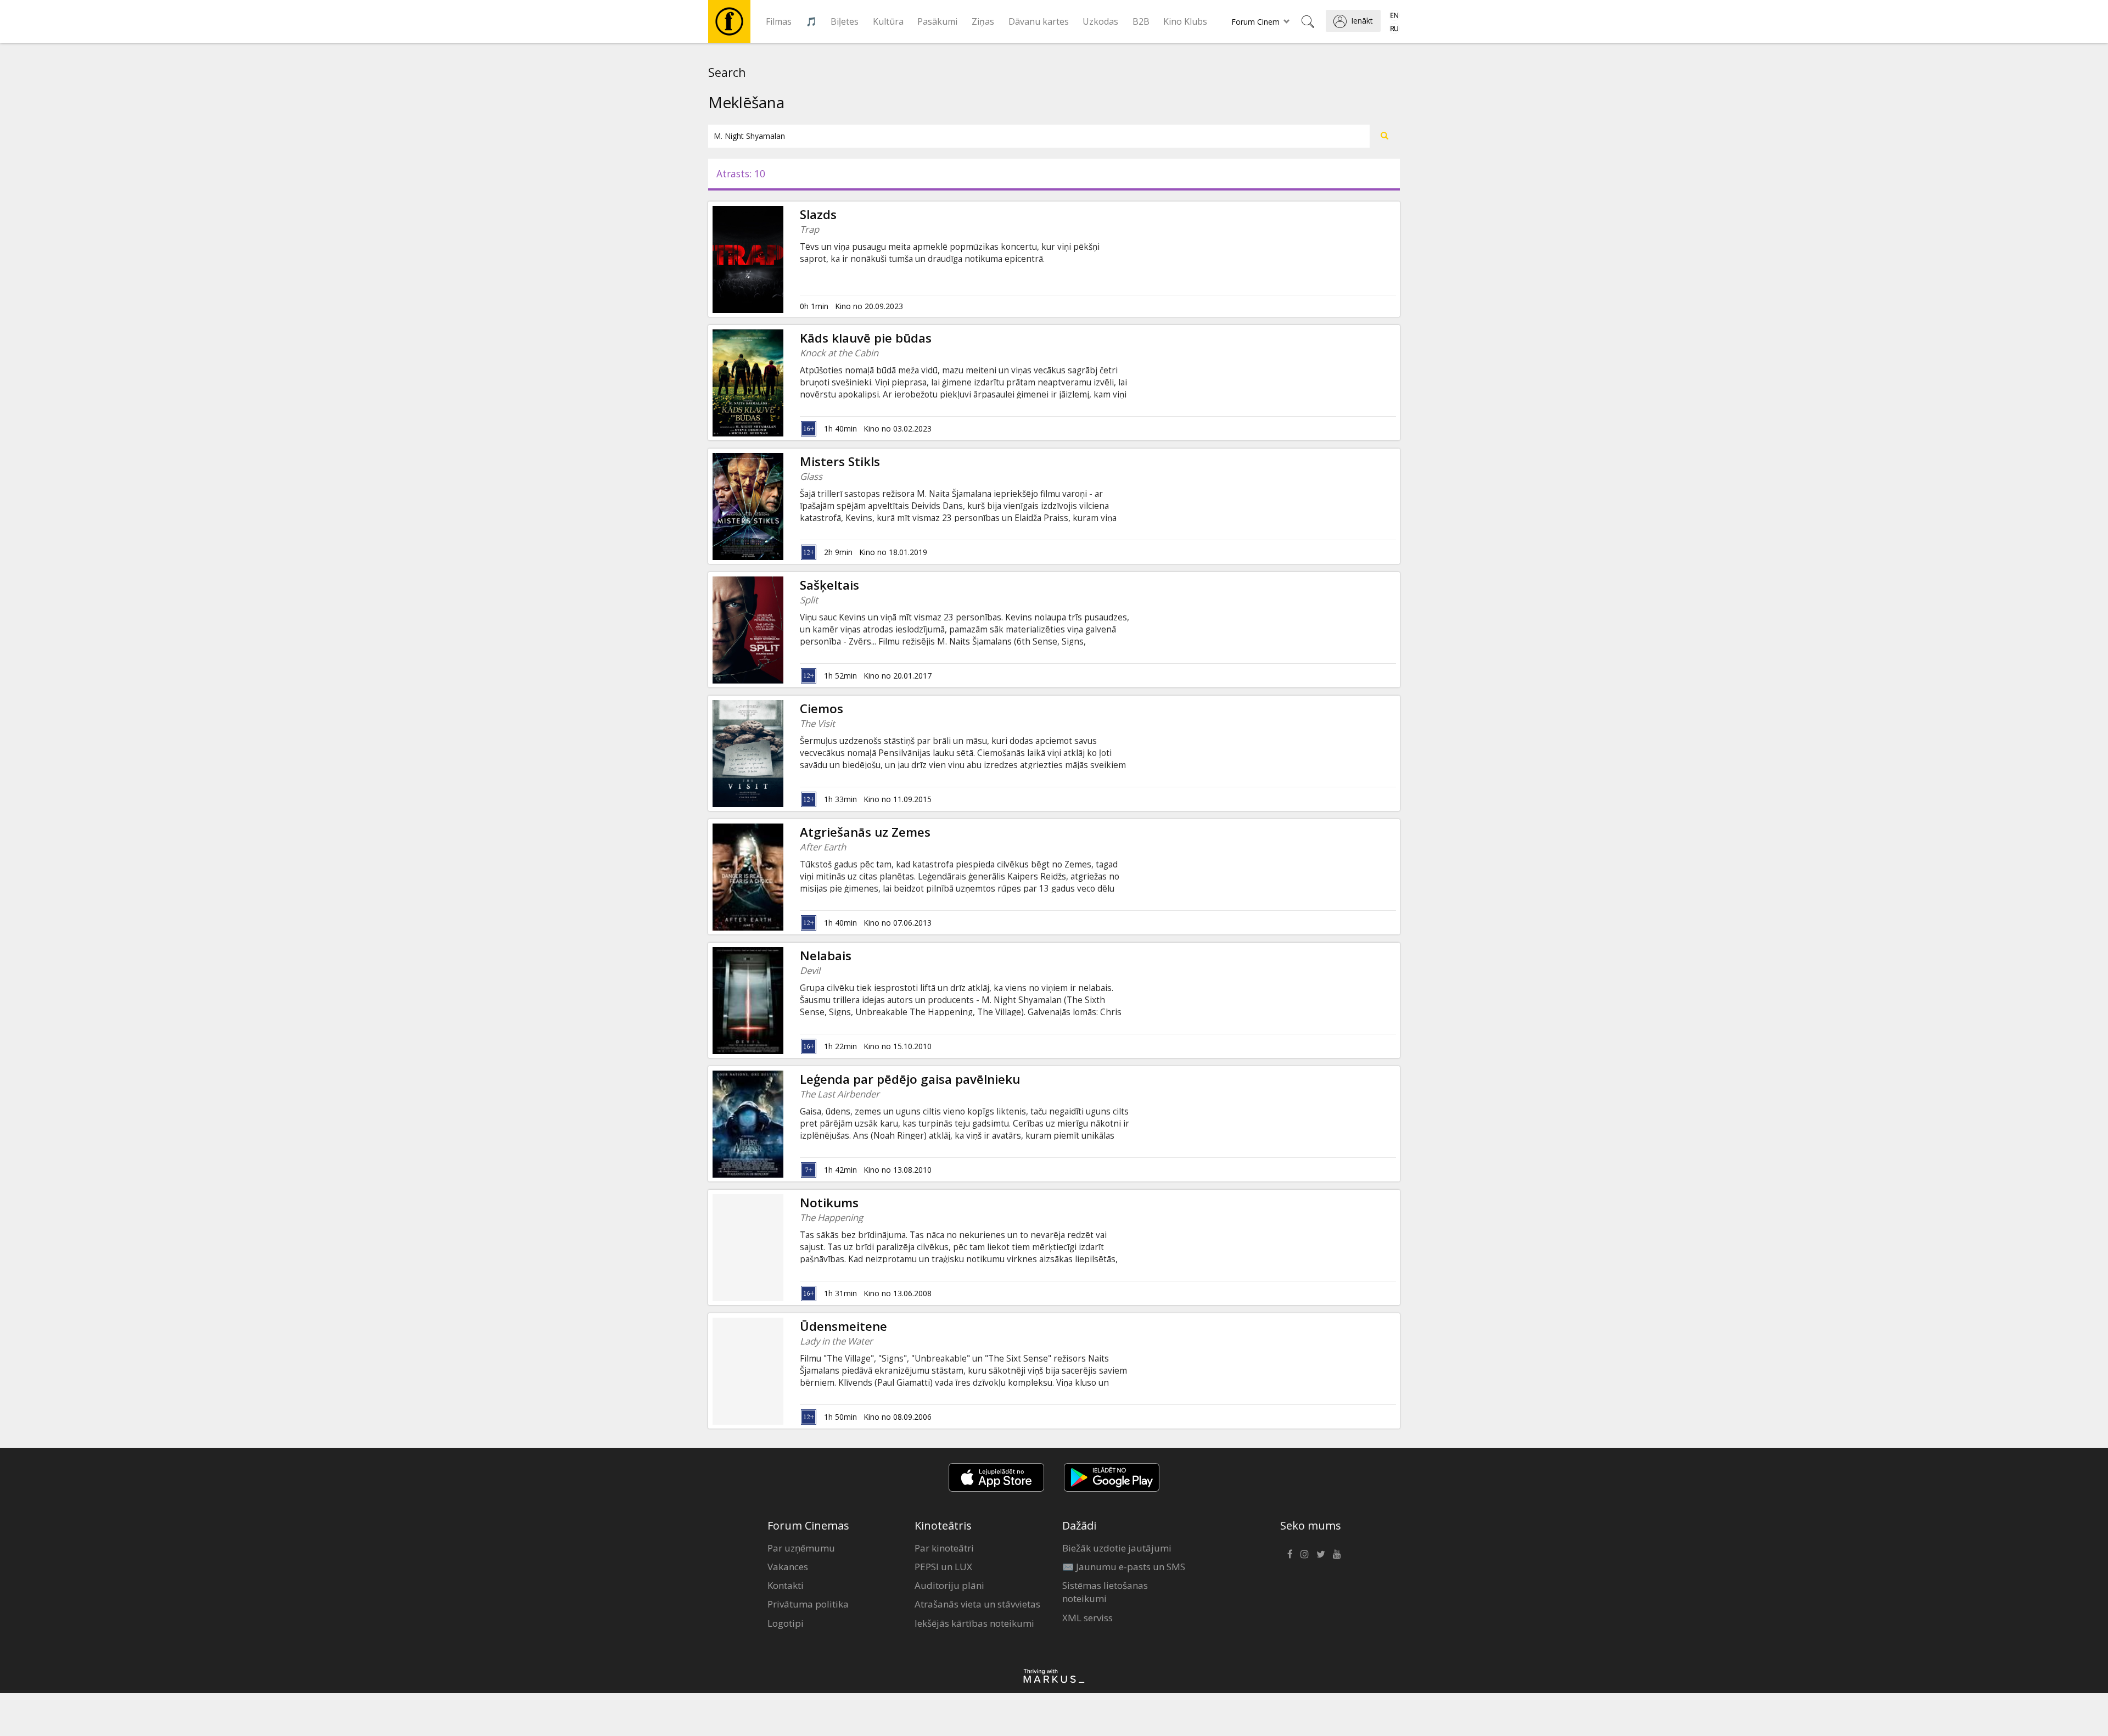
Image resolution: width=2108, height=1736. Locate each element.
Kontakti (786, 1585)
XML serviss (1087, 1618)
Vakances (788, 1567)
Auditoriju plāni (949, 1585)
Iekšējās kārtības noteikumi (974, 1623)
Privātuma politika (808, 1604)
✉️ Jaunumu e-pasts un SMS (1124, 1567)
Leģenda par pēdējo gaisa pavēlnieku (910, 1079)
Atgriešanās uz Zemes (865, 832)
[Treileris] (783, 259)
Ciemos (822, 709)
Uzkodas (1100, 21)
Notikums (829, 1203)
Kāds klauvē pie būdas (866, 338)
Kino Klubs (1185, 21)
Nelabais (826, 956)
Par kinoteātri (944, 1548)
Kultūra (888, 21)
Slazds (818, 214)
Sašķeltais (829, 585)
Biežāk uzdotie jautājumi (1117, 1548)
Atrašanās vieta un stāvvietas (977, 1604)
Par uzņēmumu (801, 1548)
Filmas (779, 21)
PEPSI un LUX (943, 1567)
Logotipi (786, 1623)
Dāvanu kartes (1039, 21)
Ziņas (983, 21)
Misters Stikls (840, 461)
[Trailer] (783, 506)
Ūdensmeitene (843, 1326)
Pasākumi (937, 21)
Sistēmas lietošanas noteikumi (1105, 1592)
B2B (1141, 21)
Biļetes (845, 21)
